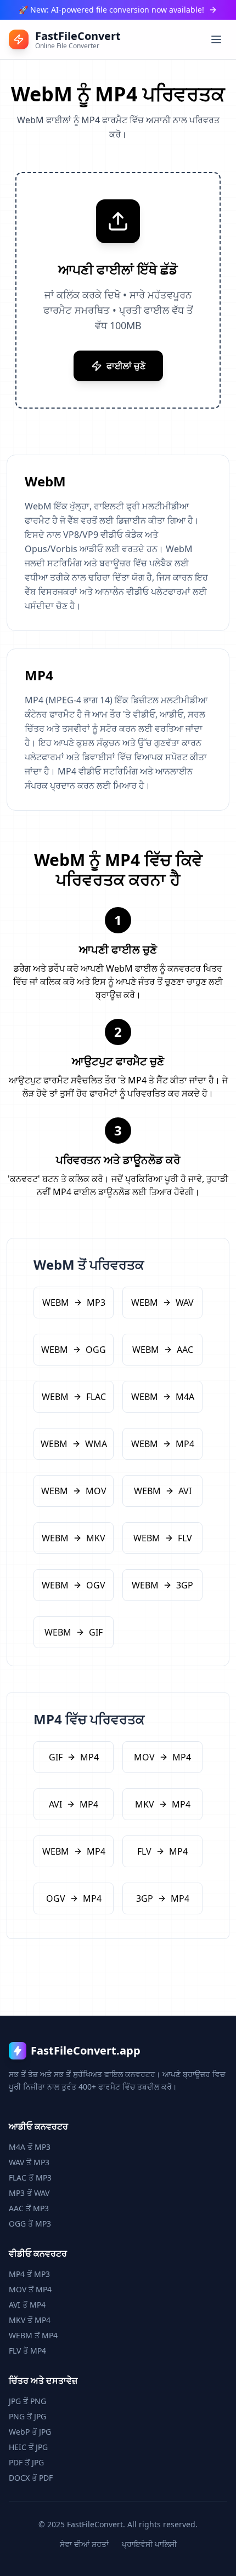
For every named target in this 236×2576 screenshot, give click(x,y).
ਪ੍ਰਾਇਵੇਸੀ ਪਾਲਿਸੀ (149, 2544)
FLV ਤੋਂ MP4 (27, 2351)
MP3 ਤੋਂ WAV (29, 2193)
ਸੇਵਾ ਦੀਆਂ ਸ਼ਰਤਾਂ (84, 2544)
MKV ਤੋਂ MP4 (30, 2320)
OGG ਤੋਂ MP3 (30, 2224)
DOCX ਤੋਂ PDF (31, 2478)
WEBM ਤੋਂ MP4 (33, 2335)
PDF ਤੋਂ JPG (26, 2462)
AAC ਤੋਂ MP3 (29, 2208)
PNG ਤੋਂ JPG (27, 2416)
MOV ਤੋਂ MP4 (30, 2289)
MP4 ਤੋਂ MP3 (29, 2274)
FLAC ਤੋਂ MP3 (30, 2178)
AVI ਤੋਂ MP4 (27, 2305)
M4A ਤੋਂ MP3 (30, 2147)
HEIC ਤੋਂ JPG (28, 2447)
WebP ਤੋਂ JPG (30, 2432)
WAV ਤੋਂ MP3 (29, 2162)
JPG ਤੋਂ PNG (27, 2401)
